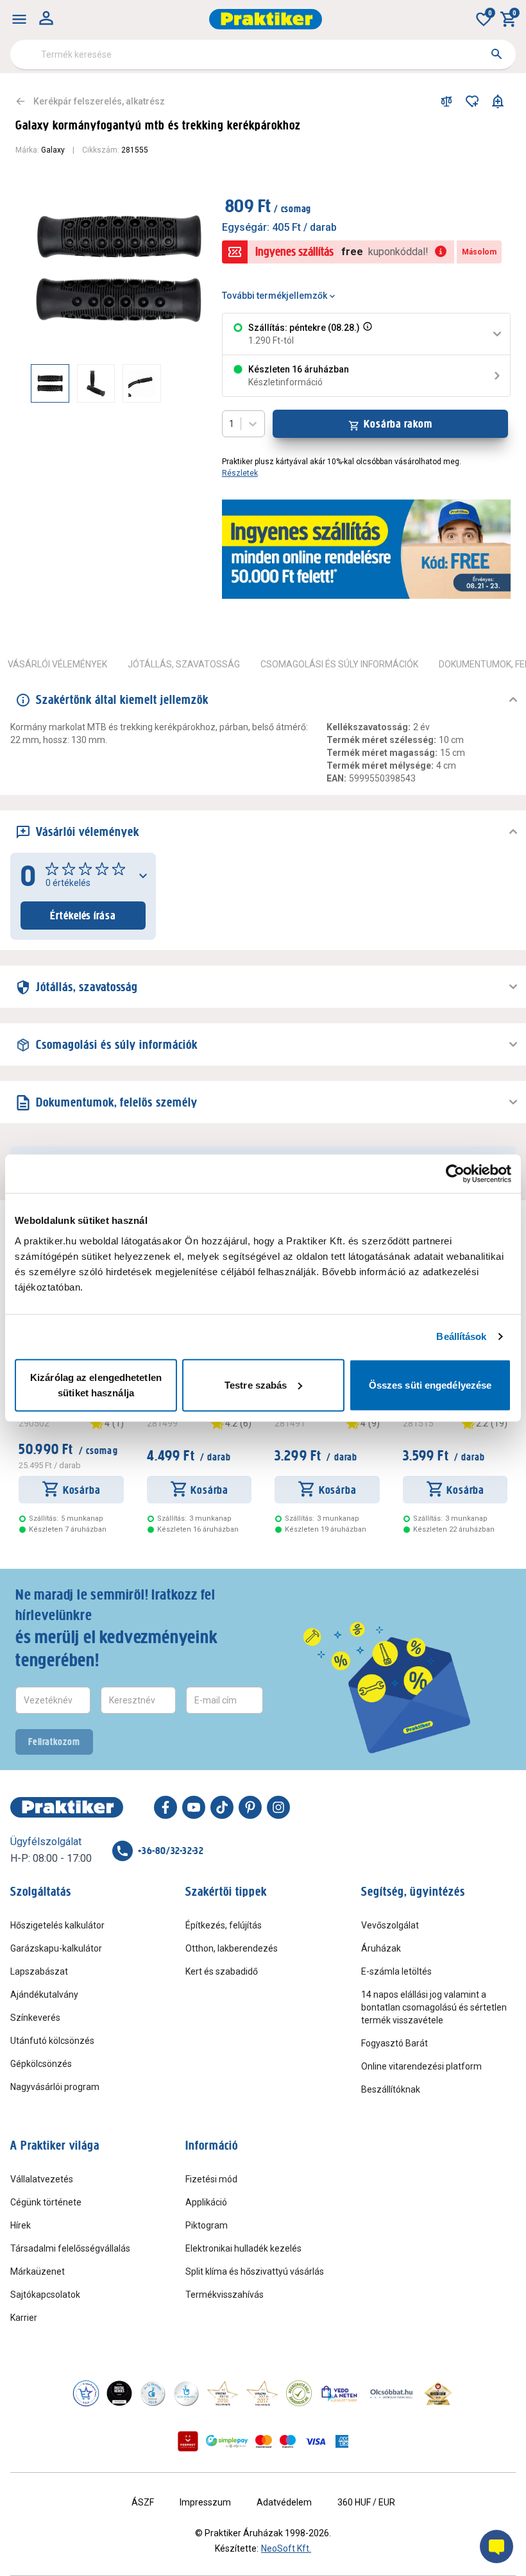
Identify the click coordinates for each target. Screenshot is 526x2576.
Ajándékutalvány (44, 1995)
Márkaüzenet (38, 2271)
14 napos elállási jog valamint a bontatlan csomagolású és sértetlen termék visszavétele (434, 2007)
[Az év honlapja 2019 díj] (186, 2393)
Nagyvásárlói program (55, 2087)
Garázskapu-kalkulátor (56, 1948)
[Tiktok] (222, 1807)
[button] (366, 334)
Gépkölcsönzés (41, 2064)
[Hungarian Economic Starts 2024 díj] (86, 2393)
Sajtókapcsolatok (45, 2295)
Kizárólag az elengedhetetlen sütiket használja (96, 1384)
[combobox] (263, 54)
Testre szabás (256, 1384)
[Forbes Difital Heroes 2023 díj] (119, 2393)
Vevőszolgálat (390, 1925)
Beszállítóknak (391, 2089)
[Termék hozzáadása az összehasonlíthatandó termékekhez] (446, 101)
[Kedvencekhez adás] (472, 101)
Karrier (24, 2318)
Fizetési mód (211, 2179)
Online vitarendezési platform (421, 2066)
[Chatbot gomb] (496, 2547)
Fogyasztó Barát (394, 2043)
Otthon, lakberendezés (232, 1948)
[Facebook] (165, 1807)
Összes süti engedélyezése (430, 1384)
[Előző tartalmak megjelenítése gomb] (31, 383)
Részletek (240, 473)
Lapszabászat (39, 1971)
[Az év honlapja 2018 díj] (153, 2393)
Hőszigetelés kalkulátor (57, 1925)
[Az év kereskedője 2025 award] (438, 2393)
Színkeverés (35, 2018)
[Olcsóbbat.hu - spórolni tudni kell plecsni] (392, 2393)
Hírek (21, 2225)
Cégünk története (46, 2202)
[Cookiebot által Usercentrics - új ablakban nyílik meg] (455, 1174)
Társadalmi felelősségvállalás (70, 2248)
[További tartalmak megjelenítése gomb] (181, 383)
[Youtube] (194, 1807)
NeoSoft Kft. (286, 2548)
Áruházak (381, 1948)
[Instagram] (278, 1807)
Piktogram (207, 2225)
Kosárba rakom (398, 424)
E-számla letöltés (396, 1971)
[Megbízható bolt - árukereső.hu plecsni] (299, 2393)
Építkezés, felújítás (224, 1925)
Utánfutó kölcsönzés (52, 2041)
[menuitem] (19, 19)
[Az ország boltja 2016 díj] (223, 2393)
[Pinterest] (250, 1807)
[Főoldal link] (266, 19)
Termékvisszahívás (225, 2295)
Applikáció (206, 2202)
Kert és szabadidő (222, 1971)
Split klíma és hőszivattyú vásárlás (255, 2271)
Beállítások (461, 1336)
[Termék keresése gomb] (496, 54)
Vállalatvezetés (42, 2179)
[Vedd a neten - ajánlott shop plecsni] (340, 2393)
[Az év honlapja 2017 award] (262, 2393)
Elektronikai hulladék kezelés (243, 2248)
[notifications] (498, 101)
